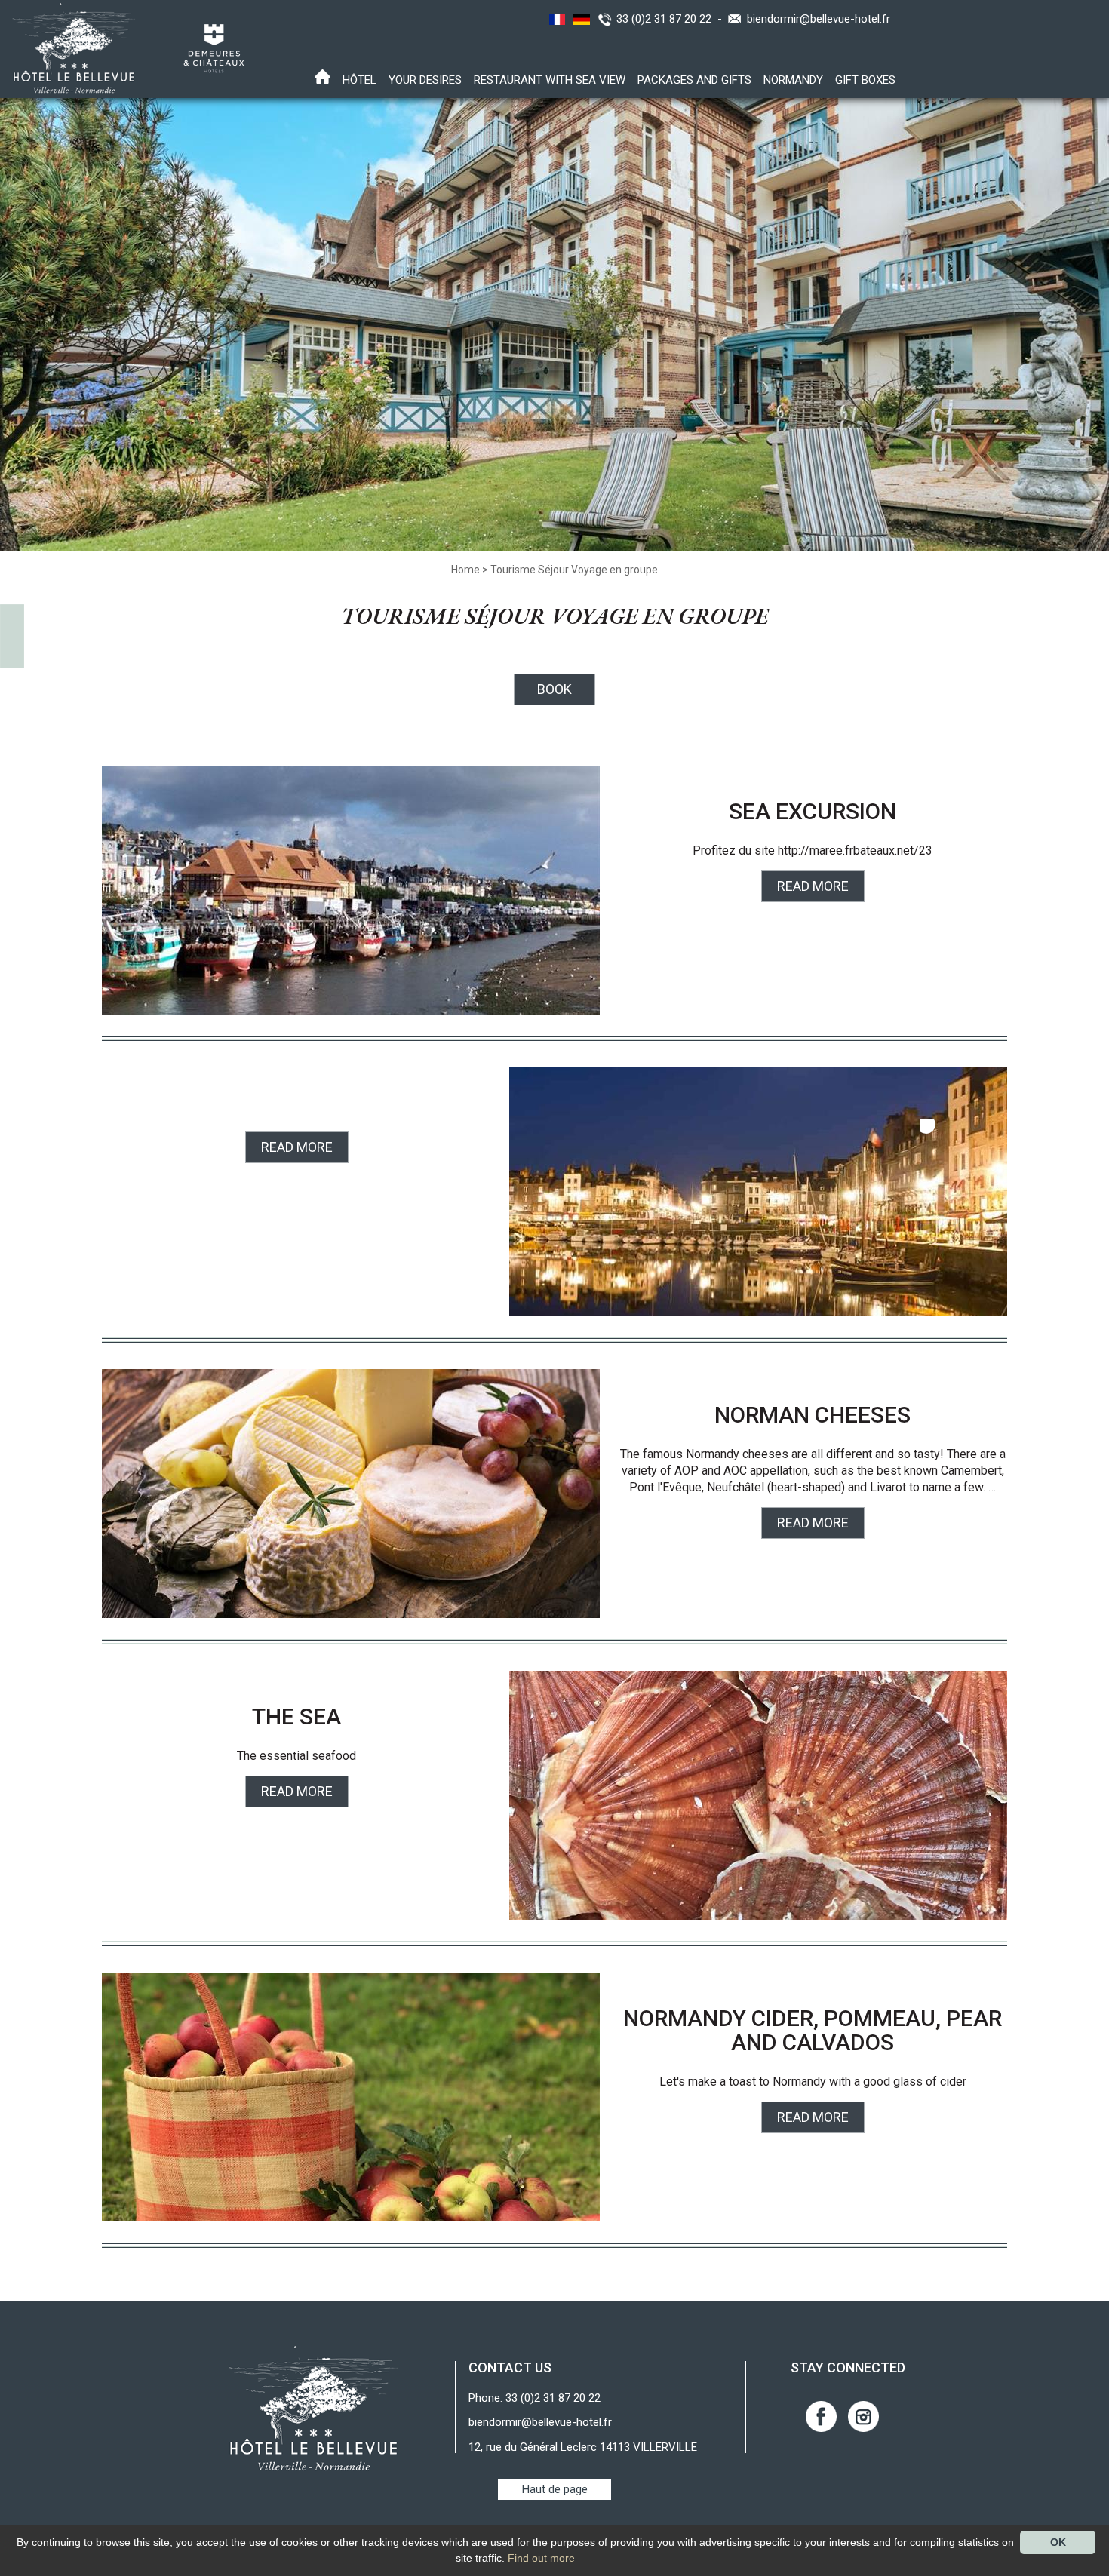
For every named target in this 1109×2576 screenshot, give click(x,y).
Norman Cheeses (813, 1415)
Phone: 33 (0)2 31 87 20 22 (535, 2398)
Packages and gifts (694, 80)
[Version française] (555, 19)
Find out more (541, 2558)
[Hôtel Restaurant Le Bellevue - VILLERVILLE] (313, 2408)
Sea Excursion (813, 811)
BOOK (554, 689)
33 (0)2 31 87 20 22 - (672, 19)
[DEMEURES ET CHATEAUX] (209, 48)
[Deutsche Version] (579, 19)
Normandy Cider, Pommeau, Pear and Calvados (813, 2030)
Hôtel (359, 80)
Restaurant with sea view (550, 80)
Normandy (793, 80)
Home (465, 570)
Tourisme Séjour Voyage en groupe (574, 570)
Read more (813, 886)
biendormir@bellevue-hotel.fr (819, 19)
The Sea (296, 1716)
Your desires (425, 80)
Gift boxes (865, 80)
